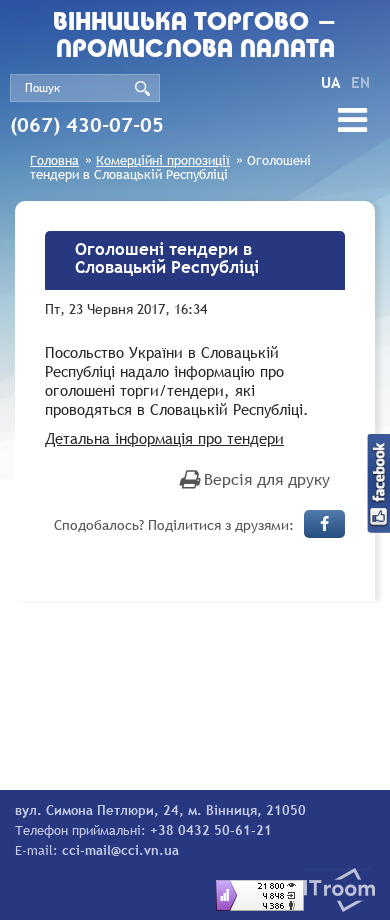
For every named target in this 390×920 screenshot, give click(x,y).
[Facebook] (324, 524)
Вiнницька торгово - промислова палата (195, 37)
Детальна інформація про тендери (164, 438)
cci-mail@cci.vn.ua (120, 850)
